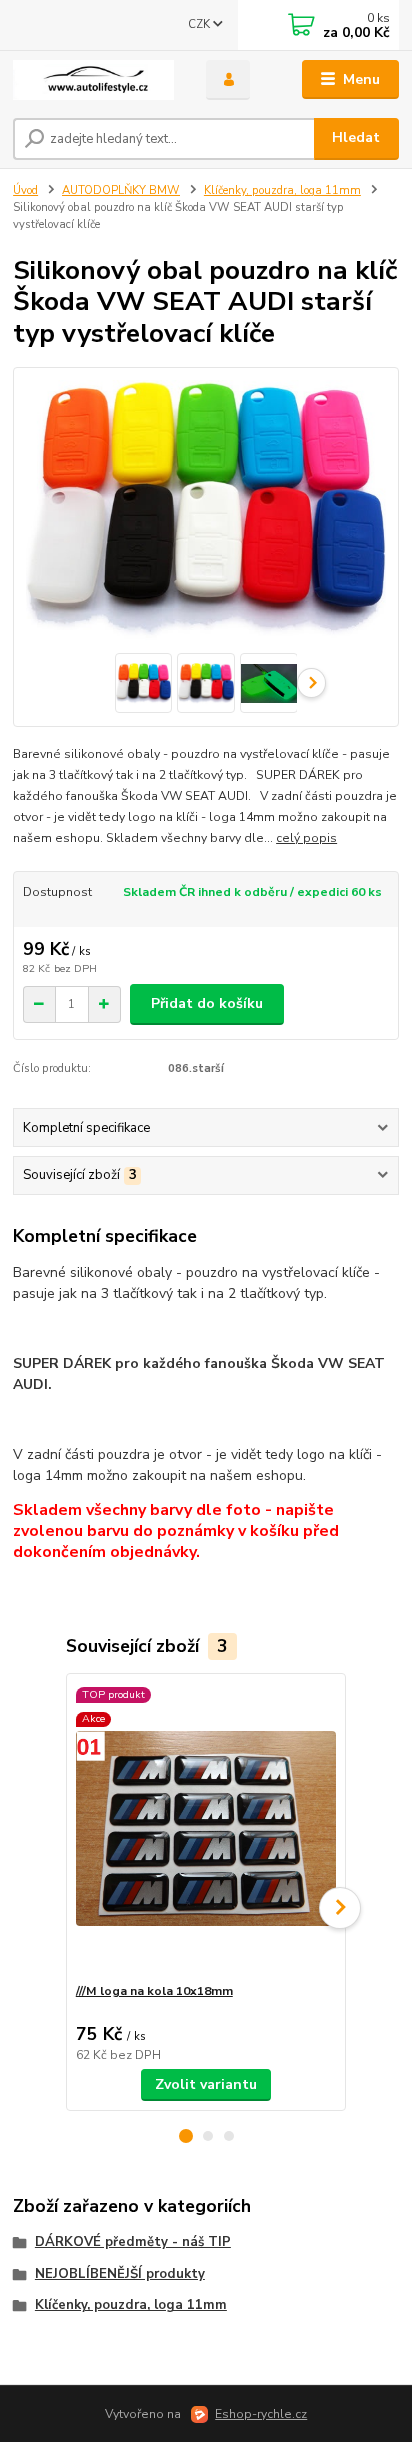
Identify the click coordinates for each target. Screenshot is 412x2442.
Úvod (25, 190)
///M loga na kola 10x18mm (154, 1991)
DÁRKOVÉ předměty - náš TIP (133, 2242)
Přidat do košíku (207, 1003)
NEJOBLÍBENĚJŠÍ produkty (120, 2274)
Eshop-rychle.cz (261, 2414)
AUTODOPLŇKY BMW (121, 190)
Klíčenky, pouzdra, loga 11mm (282, 190)
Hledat (356, 137)
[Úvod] (93, 80)
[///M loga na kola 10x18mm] (206, 1828)
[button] (186, 2136)
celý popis (306, 838)
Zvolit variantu (206, 2084)
